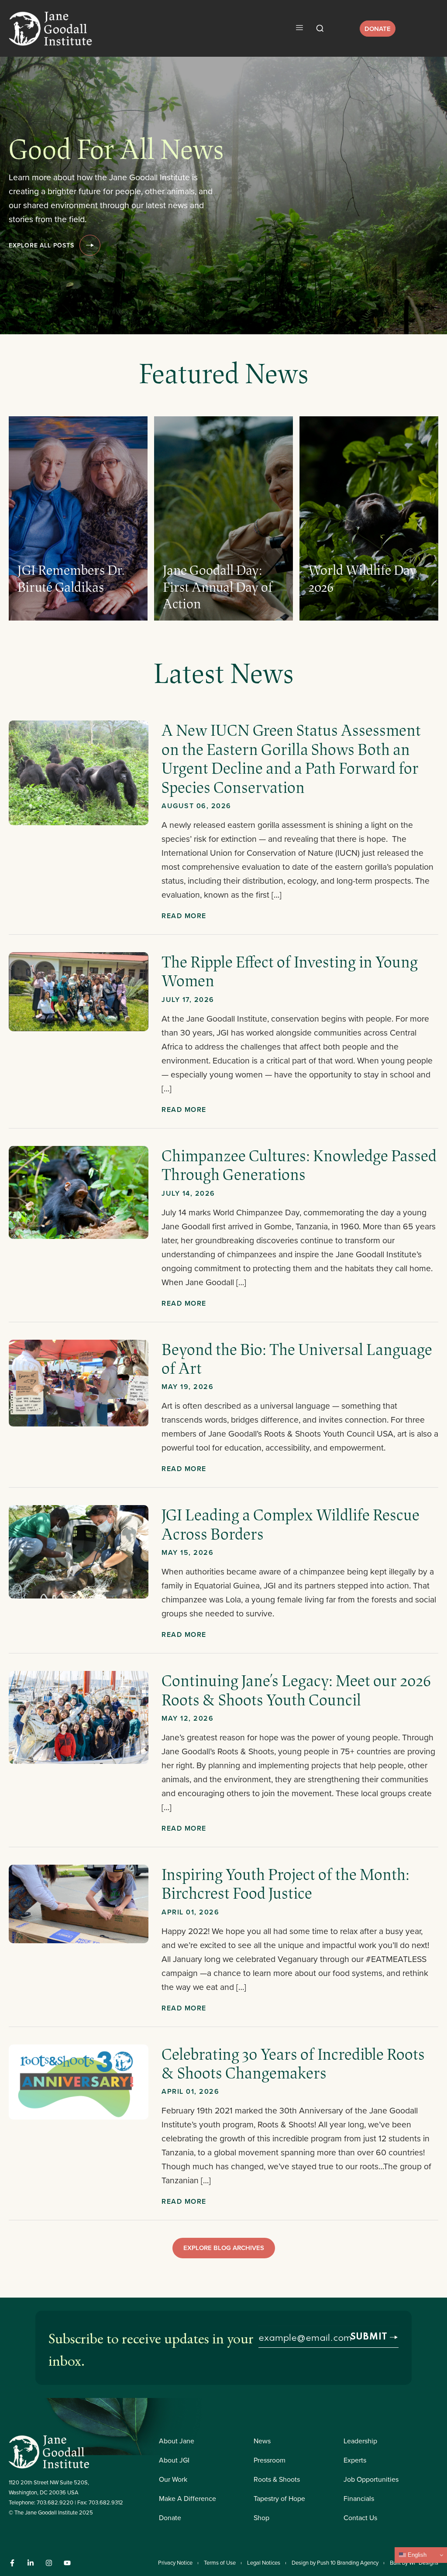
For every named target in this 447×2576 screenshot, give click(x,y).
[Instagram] (49, 2563)
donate (378, 29)
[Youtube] (67, 2563)
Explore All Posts (41, 245)
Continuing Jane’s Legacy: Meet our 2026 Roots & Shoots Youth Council (296, 1689)
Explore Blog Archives (224, 2248)
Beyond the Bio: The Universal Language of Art (297, 1358)
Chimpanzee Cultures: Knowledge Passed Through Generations (299, 1165)
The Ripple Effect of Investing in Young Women (290, 971)
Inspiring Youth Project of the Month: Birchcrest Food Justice (285, 1883)
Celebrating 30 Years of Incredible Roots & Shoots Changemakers (293, 2063)
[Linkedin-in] (31, 2563)
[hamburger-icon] (300, 28)
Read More (184, 916)
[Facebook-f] (12, 2563)
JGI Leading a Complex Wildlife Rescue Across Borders (291, 1524)
